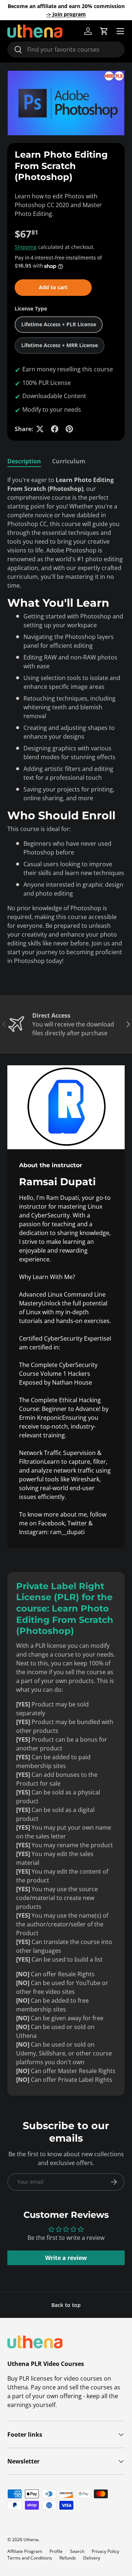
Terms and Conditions (30, 2558)
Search (77, 2551)
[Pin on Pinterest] (69, 429)
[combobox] (66, 49)
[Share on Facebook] (55, 429)
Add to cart (53, 287)
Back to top (66, 2305)
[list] (66, 103)
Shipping (26, 247)
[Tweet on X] (40, 429)
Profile (56, 2551)
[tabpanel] (66, 723)
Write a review (66, 2258)
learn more (77, 14)
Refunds (68, 2558)
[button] (104, 31)
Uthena (31, 2540)
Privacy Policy (105, 2551)
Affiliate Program (25, 2551)
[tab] (24, 461)
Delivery (92, 2558)
